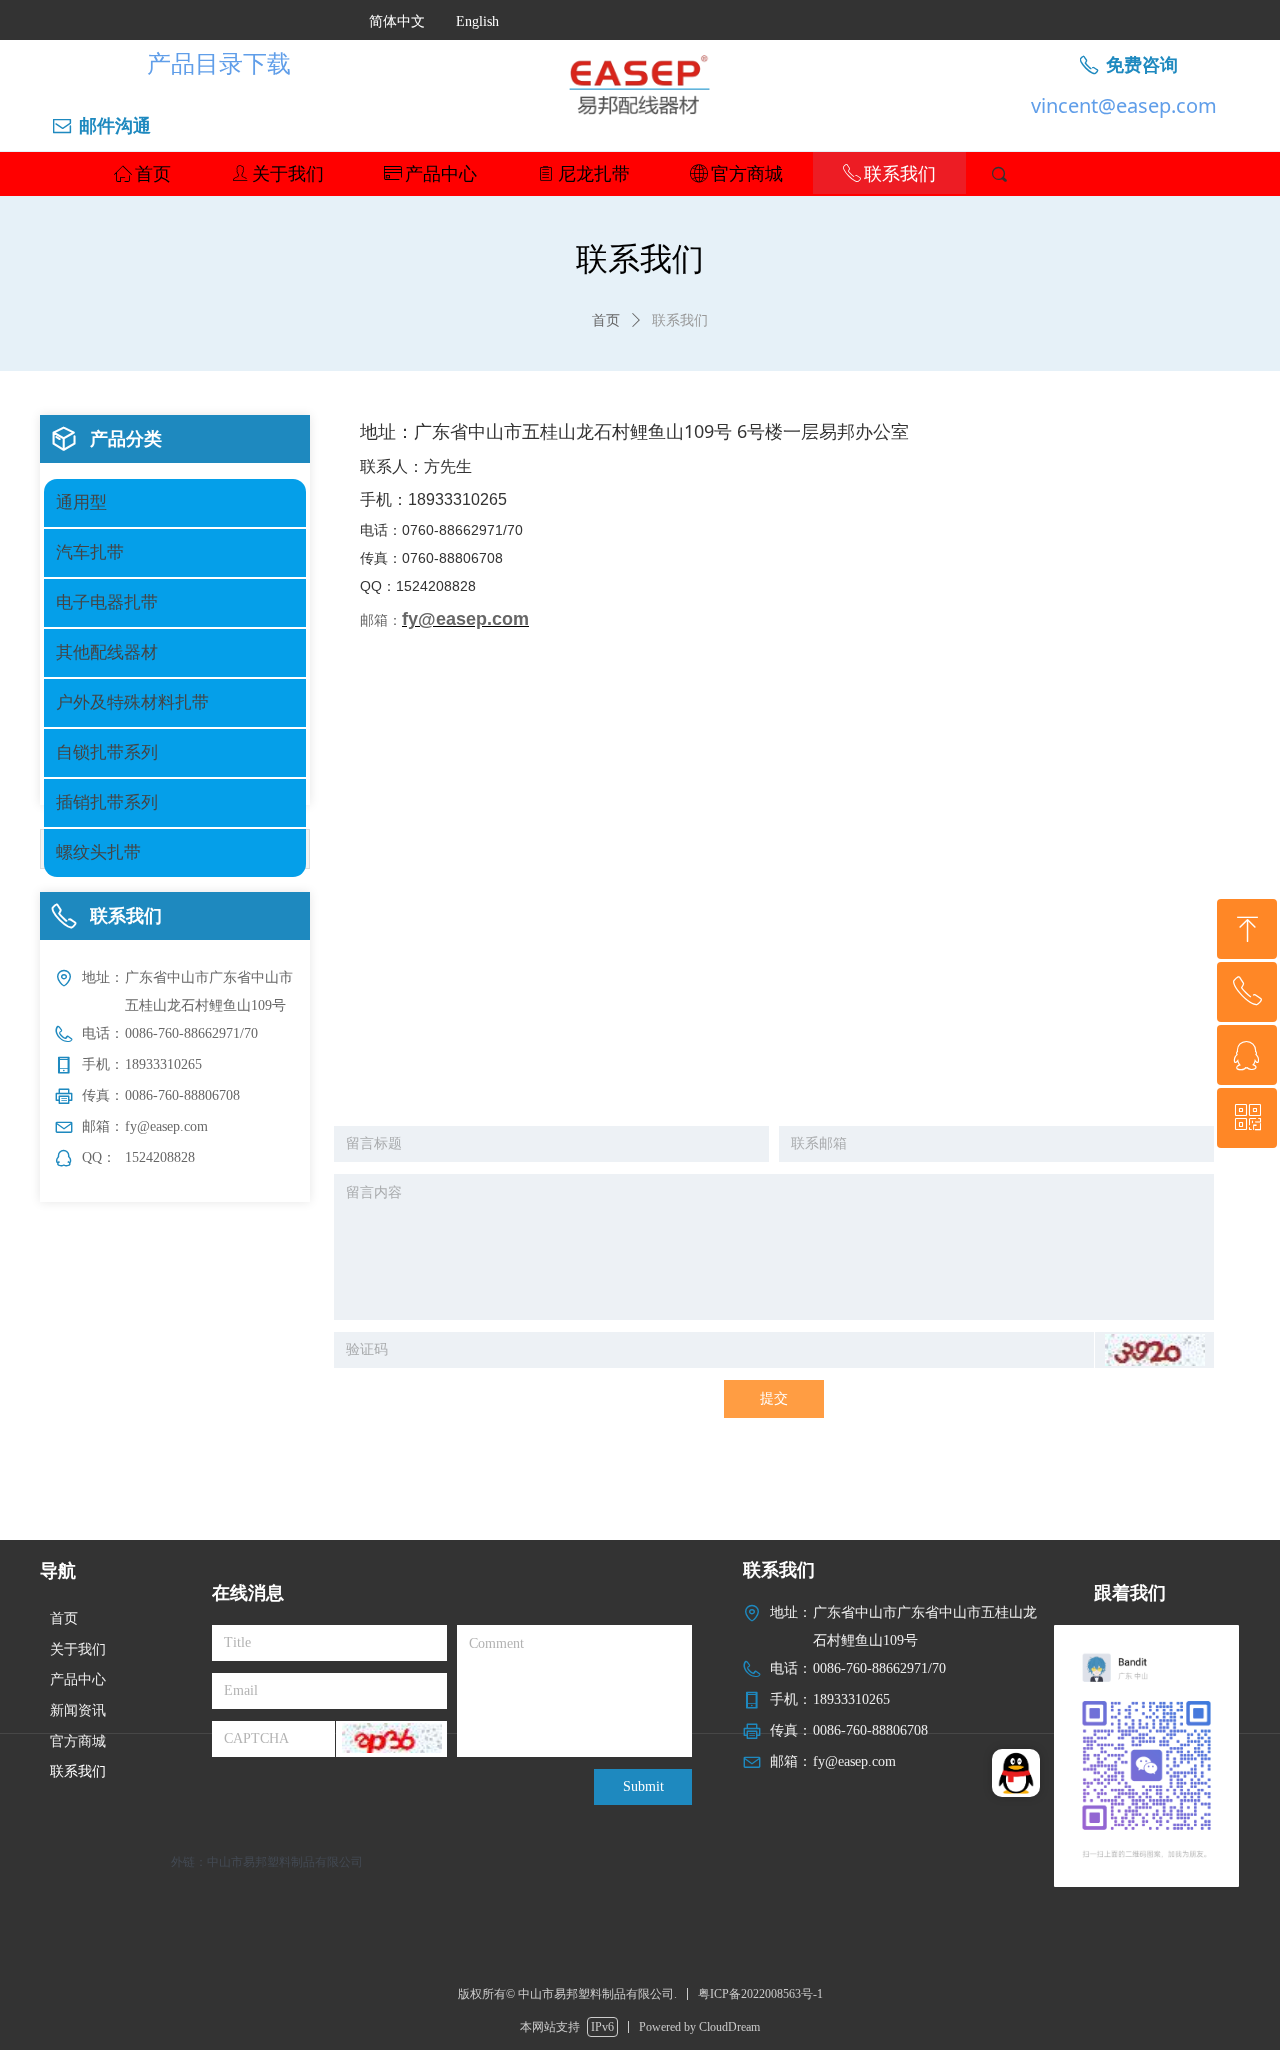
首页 (606, 320)
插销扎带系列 (107, 802)
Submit (643, 1786)
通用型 (81, 502)
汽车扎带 (90, 552)
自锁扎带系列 (107, 752)
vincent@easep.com (1124, 105)
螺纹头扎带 (98, 852)
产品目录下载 (219, 62)
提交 (774, 1398)
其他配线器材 (107, 652)
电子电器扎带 (107, 602)
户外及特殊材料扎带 (132, 702)
